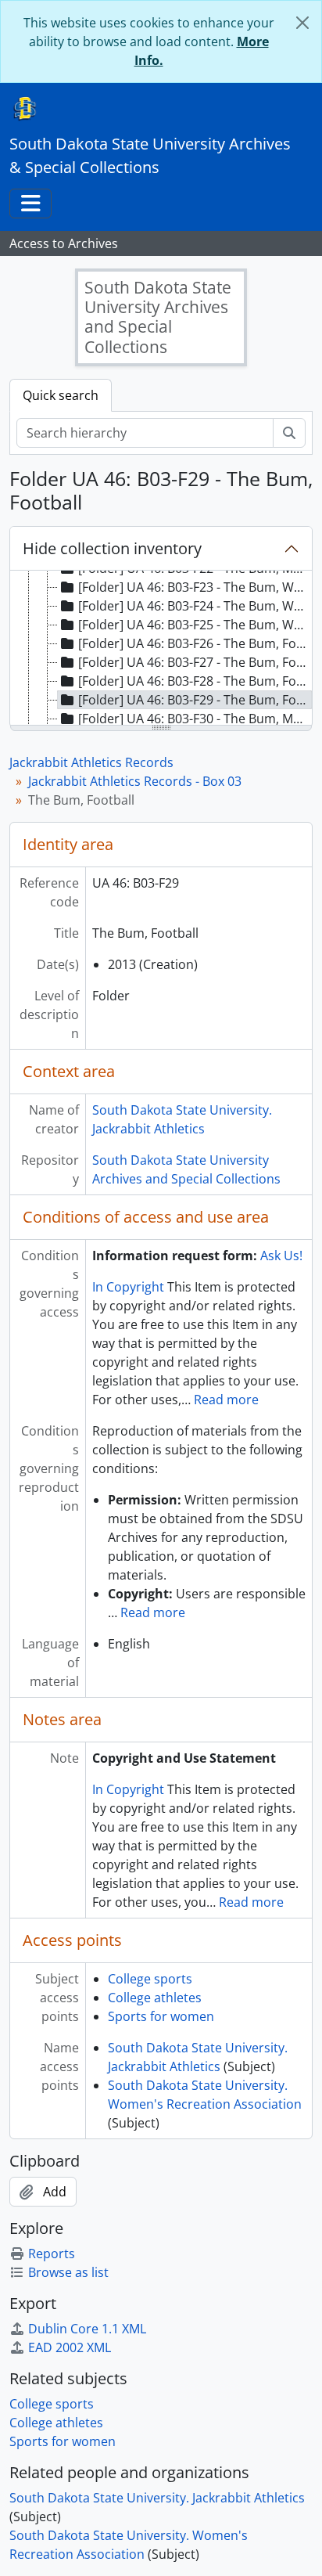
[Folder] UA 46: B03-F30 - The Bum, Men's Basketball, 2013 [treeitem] (195, 719)
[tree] (161, 649)
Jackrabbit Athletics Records (91, 762)
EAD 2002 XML (70, 2347)
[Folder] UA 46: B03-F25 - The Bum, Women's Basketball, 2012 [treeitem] (195, 625)
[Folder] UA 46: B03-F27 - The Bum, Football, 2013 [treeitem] (195, 662)
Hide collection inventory (112, 548)
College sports (150, 1979)
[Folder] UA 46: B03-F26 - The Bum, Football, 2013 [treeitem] (195, 643)
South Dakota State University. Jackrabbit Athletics (157, 2498)
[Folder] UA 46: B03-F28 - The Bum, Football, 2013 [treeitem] (195, 681)
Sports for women (161, 2016)
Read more (226, 1400)
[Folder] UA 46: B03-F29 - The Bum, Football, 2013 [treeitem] (195, 700)
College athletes (155, 1998)
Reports (52, 2254)
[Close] (302, 23)
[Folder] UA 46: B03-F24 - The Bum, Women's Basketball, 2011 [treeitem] (195, 606)
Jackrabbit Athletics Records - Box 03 (135, 781)
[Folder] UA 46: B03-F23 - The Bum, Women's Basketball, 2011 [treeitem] (195, 587)
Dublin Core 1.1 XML (87, 2329)
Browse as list (68, 2272)
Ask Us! (281, 1256)
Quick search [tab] (61, 395)
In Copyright (128, 1287)
